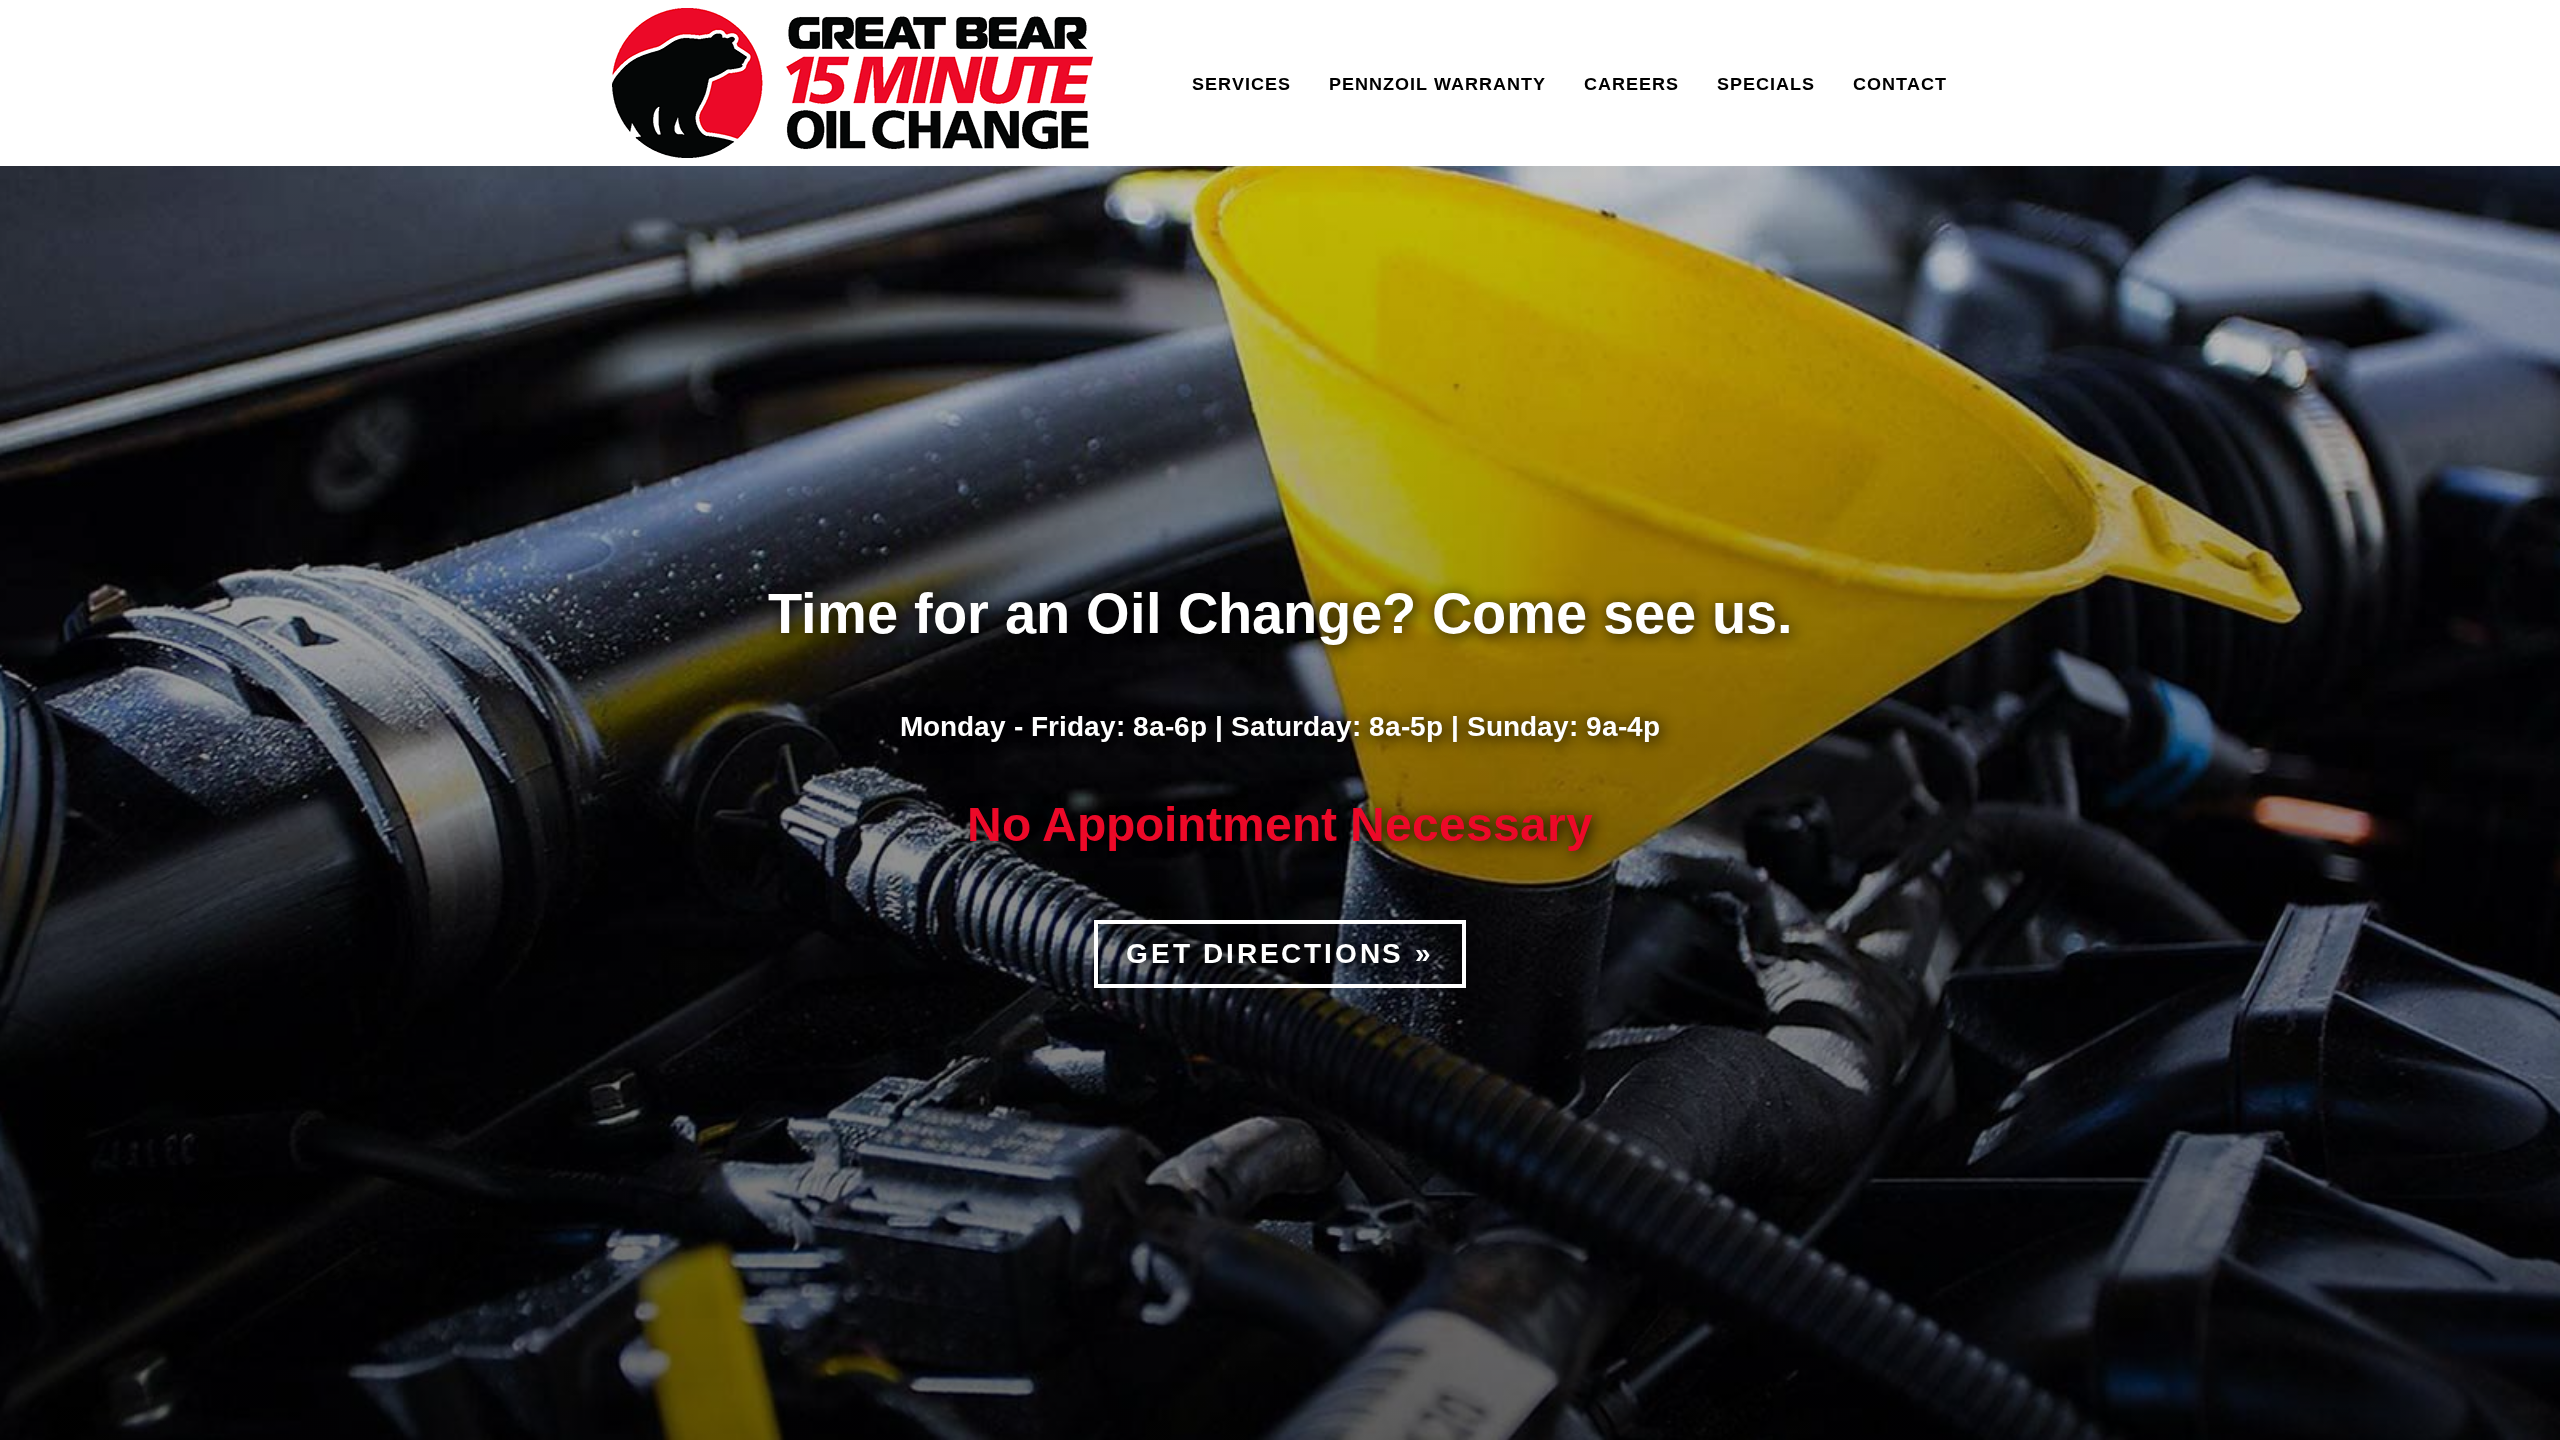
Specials (1766, 84)
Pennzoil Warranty (1437, 84)
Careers (1631, 84)
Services (1241, 84)
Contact (1900, 84)
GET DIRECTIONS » (1280, 953)
